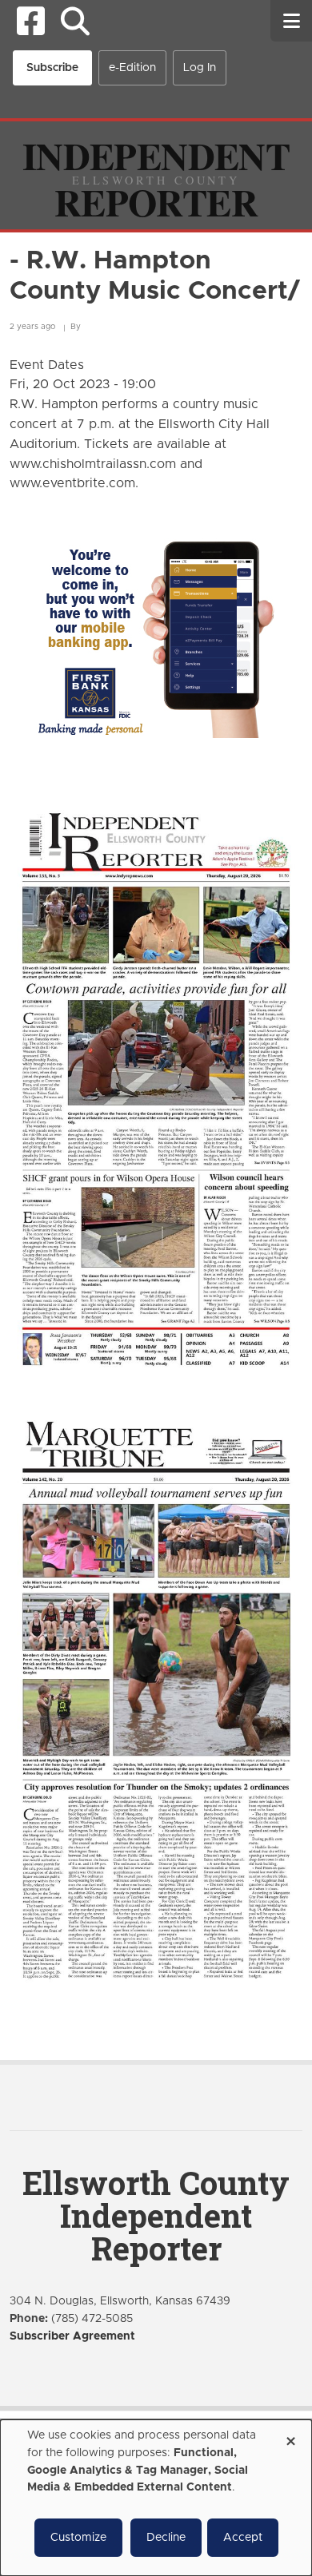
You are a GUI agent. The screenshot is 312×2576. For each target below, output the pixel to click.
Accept (243, 2538)
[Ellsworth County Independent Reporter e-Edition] (156, 1087)
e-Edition (132, 68)
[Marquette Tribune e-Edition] (156, 1698)
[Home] (156, 175)
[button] (75, 21)
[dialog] (156, 2498)
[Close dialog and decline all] (290, 2436)
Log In (200, 68)
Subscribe (52, 68)
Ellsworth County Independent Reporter (156, 2215)
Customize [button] (78, 2538)
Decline (166, 2538)
